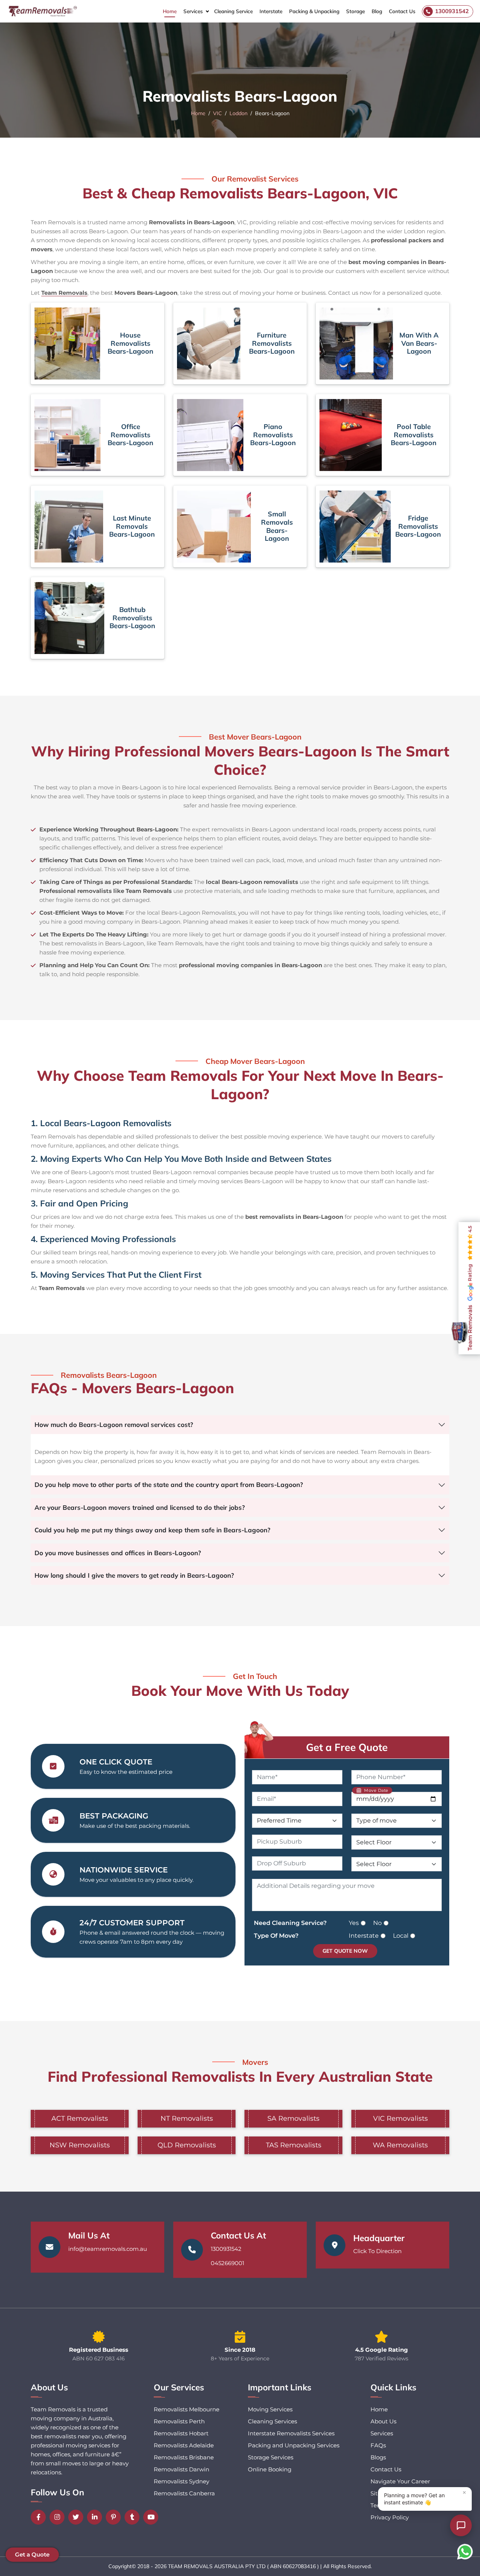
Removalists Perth (179, 2421)
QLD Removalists (187, 2145)
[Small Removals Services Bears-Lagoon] (214, 527)
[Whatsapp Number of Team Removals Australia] (465, 2552)
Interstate (271, 11)
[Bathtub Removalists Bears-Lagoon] (69, 618)
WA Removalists (400, 2145)
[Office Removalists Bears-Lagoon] (67, 435)
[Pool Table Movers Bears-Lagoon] (351, 435)
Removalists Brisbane (184, 2457)
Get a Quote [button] (32, 2554)
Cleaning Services (272, 2421)
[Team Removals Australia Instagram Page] (59, 2517)
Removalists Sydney (181, 2481)
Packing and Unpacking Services (294, 2445)
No (377, 1923)
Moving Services (270, 2409)
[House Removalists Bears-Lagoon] (67, 344)
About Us (383, 2421)
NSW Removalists (80, 2145)
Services (193, 11)
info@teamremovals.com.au (108, 2249)
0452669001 (227, 2263)
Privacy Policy (390, 2517)
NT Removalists (187, 2118)
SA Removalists (293, 2118)
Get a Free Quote (347, 1747)
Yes (354, 1923)
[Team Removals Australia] (42, 11)
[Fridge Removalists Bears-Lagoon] (355, 527)
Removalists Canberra (184, 2493)
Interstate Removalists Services (291, 2433)
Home (170, 11)
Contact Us (402, 11)
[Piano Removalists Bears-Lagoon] (210, 435)
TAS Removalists (294, 2145)
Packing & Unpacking (314, 11)
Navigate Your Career (400, 2481)
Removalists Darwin (181, 2469)
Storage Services (271, 2457)
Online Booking (270, 2469)
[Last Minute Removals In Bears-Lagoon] (69, 527)
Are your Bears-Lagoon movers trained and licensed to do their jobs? (140, 1507)
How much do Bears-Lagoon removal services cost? (114, 1425)
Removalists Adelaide (184, 2445)
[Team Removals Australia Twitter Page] (78, 2517)
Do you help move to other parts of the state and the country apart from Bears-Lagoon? (169, 1485)
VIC (217, 113)
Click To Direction (377, 2251)
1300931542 (226, 2249)
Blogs (378, 2457)
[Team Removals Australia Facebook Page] (40, 2517)
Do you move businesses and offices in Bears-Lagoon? (118, 1553)
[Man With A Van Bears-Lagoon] (356, 344)
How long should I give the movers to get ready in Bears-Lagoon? (134, 1575)
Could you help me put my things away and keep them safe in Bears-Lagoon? (152, 1530)
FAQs (378, 2445)
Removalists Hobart (181, 2433)
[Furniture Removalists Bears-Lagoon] (209, 344)
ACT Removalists (80, 2118)
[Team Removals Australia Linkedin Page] (96, 2517)
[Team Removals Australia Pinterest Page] (115, 2517)
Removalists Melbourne (187, 2409)
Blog (377, 11)
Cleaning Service (233, 11)
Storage (355, 11)
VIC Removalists (400, 2118)
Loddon (238, 113)
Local (401, 1936)
